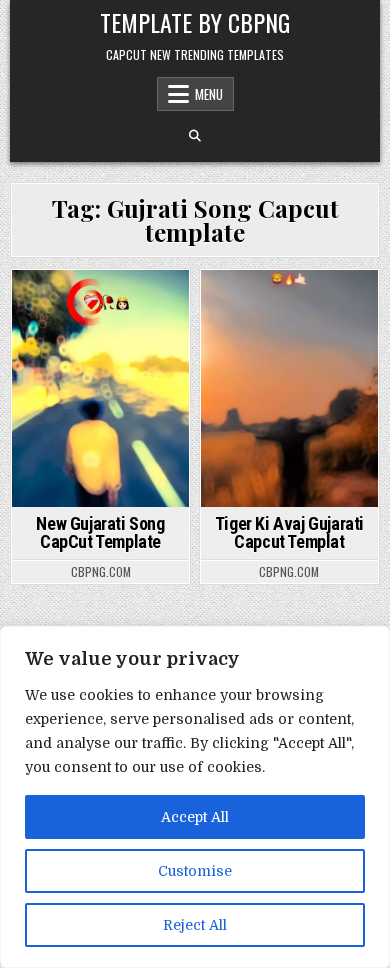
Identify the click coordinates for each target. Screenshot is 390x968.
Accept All (195, 817)
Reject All (195, 925)
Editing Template (101, 304)
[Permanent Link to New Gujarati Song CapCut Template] (101, 388)
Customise (195, 871)
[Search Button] (195, 136)
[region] (195, 797)
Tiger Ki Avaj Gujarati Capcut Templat (289, 532)
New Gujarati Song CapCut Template (100, 532)
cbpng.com (101, 572)
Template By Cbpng (195, 22)
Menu (209, 94)
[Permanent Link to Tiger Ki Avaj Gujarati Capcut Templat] (290, 388)
